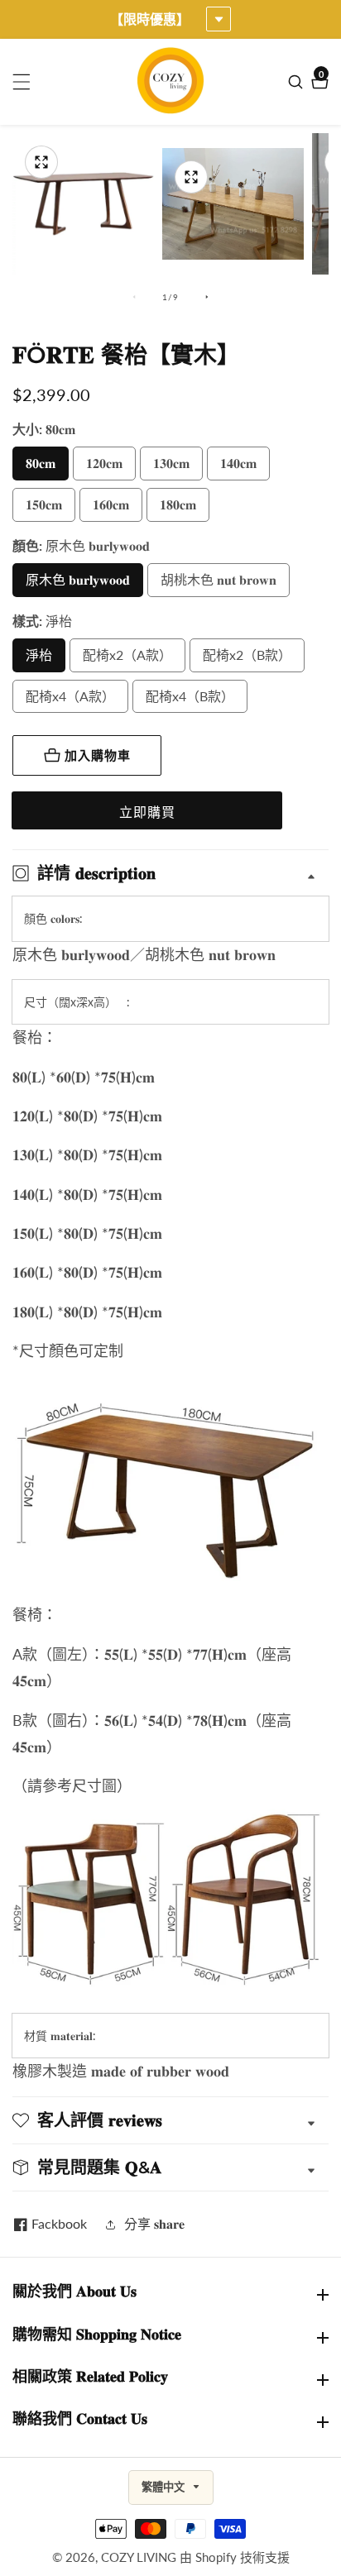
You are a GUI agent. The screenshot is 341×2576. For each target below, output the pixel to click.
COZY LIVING (139, 2557)
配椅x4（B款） (190, 696)
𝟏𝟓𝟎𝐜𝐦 (44, 504)
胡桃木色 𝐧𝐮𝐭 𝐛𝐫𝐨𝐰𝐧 (219, 579)
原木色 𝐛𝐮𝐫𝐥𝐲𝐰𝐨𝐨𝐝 (78, 579)
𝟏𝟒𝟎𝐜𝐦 (238, 463)
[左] (134, 297)
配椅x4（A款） (70, 696)
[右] (207, 297)
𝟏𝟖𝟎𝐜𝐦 (178, 504)
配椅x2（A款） (127, 655)
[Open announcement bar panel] (219, 19)
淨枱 (39, 655)
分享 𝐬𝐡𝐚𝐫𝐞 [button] (154, 2223)
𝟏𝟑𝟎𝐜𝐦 (171, 463)
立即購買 (147, 812)
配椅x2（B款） (247, 655)
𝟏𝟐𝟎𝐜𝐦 (104, 463)
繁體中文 (165, 2487)
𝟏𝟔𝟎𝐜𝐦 (111, 504)
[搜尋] (298, 82)
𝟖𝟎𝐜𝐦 (41, 463)
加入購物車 (98, 755)
